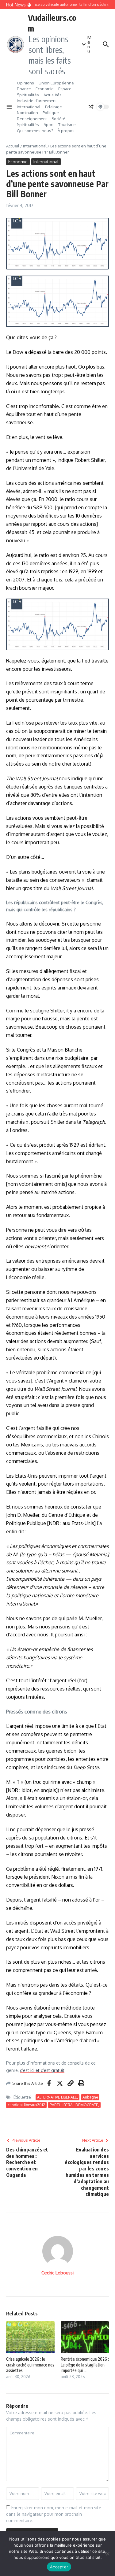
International (29, 107)
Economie (45, 89)
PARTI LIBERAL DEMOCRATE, (74, 2105)
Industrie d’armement (37, 101)
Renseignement (32, 119)
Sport (49, 124)
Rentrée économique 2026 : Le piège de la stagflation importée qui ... (85, 2364)
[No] (107, 2554)
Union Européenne (56, 83)
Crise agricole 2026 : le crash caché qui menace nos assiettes (30, 2364)
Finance (24, 89)
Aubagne (90, 2097)
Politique (51, 113)
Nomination (27, 113)
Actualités (53, 95)
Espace (65, 89)
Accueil (13, 146)
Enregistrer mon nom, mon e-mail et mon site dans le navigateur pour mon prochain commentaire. (54, 2514)
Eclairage (54, 107)
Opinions (25, 83)
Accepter (59, 2567)
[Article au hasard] (91, 107)
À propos (66, 131)
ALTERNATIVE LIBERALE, (57, 2097)
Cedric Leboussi (57, 2273)
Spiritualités (28, 95)
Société (58, 119)
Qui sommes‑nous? (35, 131)
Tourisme (67, 124)
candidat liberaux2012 (26, 2105)
